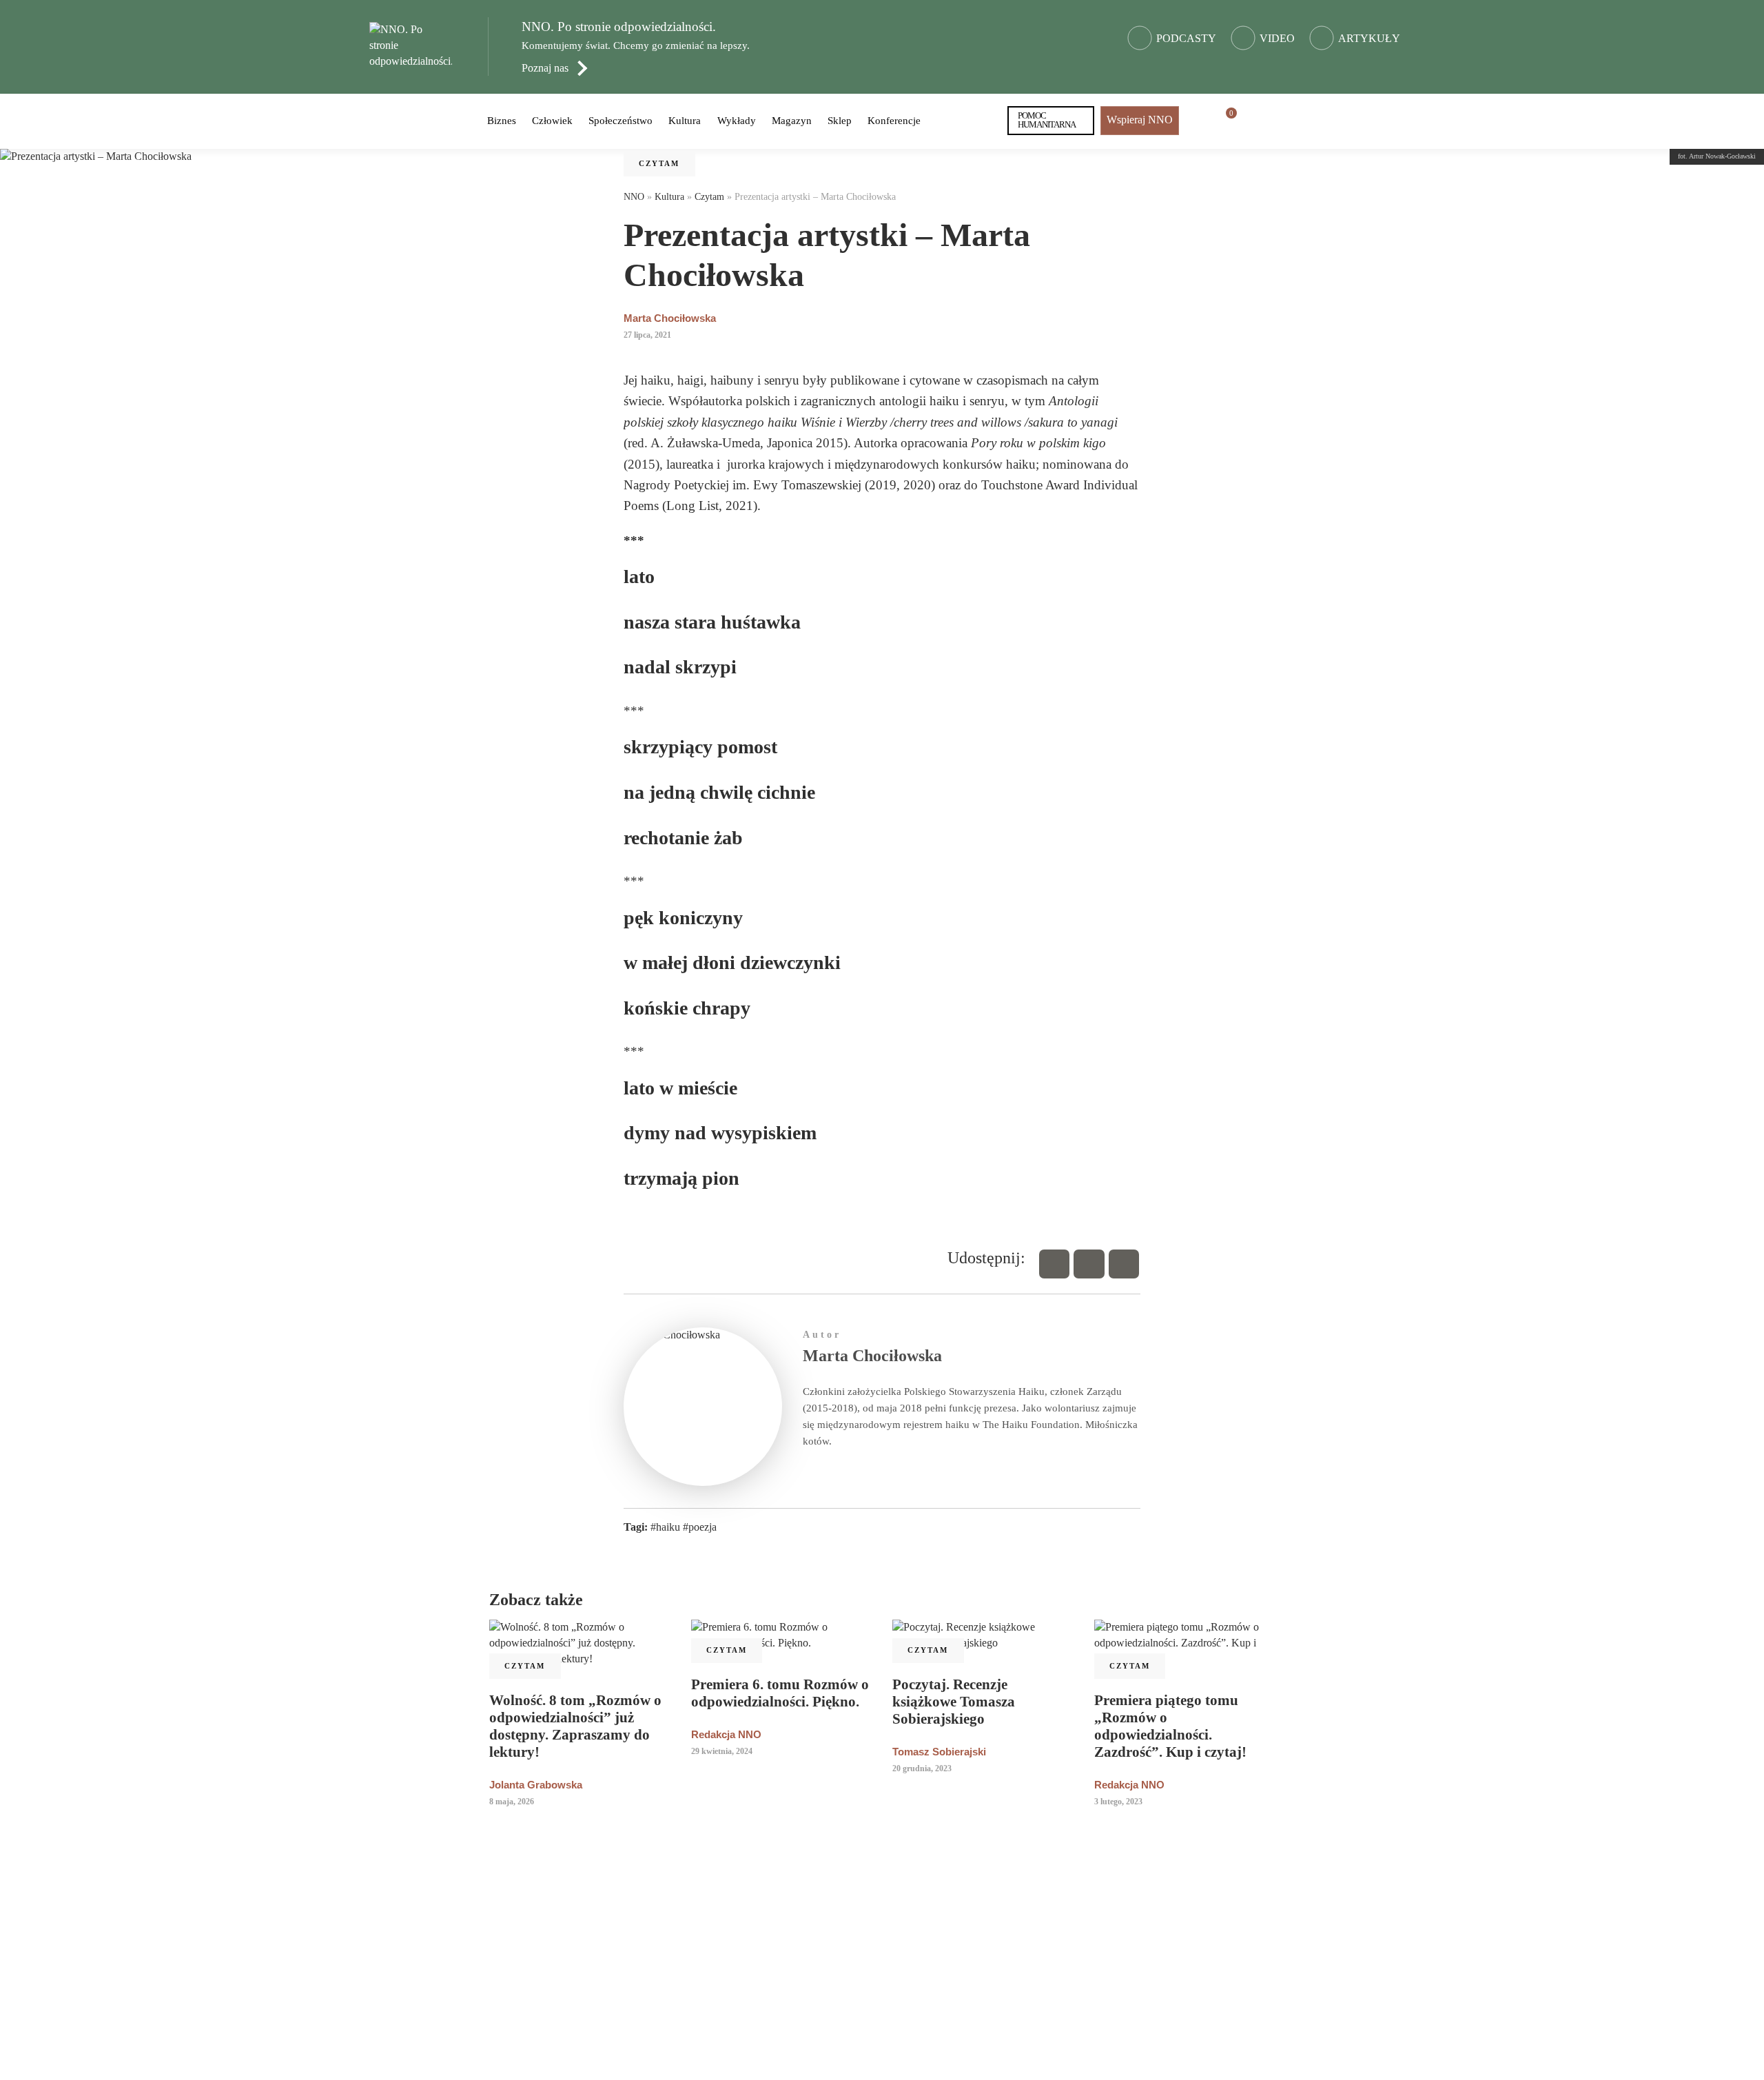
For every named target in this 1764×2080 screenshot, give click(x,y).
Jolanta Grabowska (536, 1785)
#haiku (665, 1527)
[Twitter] (1089, 1264)
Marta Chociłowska (670, 318)
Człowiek (552, 121)
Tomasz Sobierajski (939, 1752)
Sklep (840, 121)
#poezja (700, 1527)
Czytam (659, 163)
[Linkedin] (1124, 1264)
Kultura (685, 121)
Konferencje (894, 121)
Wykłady (737, 121)
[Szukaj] (1255, 121)
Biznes (502, 121)
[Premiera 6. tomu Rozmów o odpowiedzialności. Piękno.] (782, 1635)
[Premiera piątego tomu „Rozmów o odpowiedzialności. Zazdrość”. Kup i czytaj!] (1185, 1643)
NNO (634, 197)
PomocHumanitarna (1047, 120)
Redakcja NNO (726, 1734)
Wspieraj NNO (1140, 120)
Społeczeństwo (621, 121)
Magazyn (792, 121)
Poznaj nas (545, 68)
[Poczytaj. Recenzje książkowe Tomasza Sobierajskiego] (983, 1635)
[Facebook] (1054, 1264)
